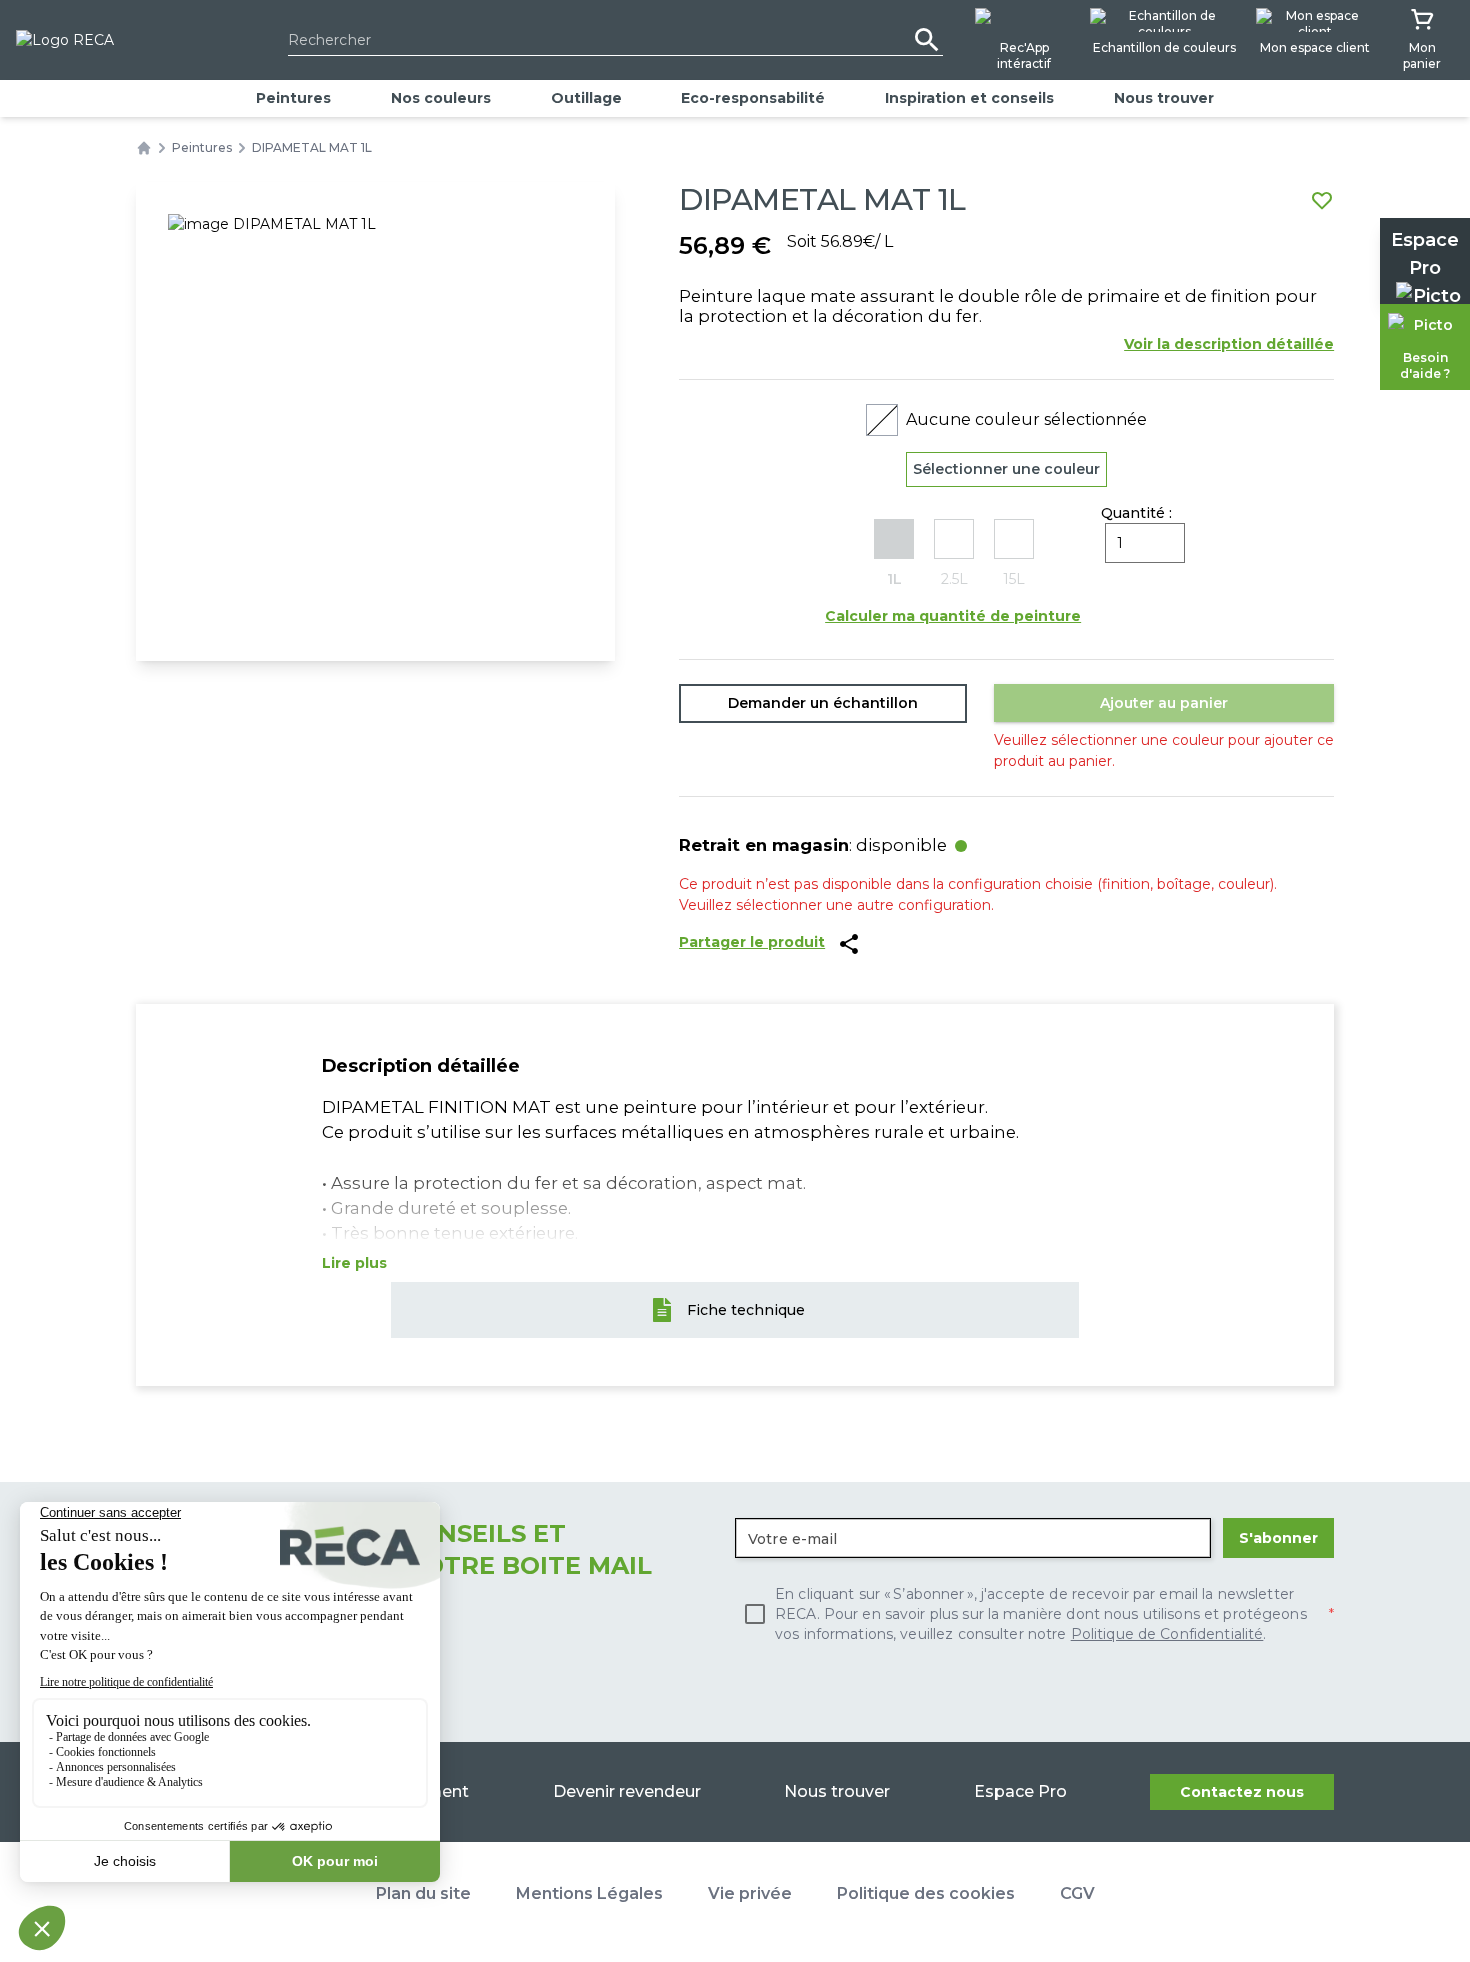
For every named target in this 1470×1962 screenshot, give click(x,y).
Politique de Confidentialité (1167, 1634)
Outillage (586, 98)
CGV (1077, 1893)
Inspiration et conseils (969, 98)
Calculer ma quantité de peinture (953, 616)
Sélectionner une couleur (1006, 469)
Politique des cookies (926, 1893)
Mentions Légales (589, 1893)
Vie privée (750, 1893)
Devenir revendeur (627, 1791)
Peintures (293, 98)
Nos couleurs (441, 98)
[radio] (894, 554)
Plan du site (423, 1893)
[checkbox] (1034, 1614)
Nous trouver (1164, 98)
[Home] (144, 148)
